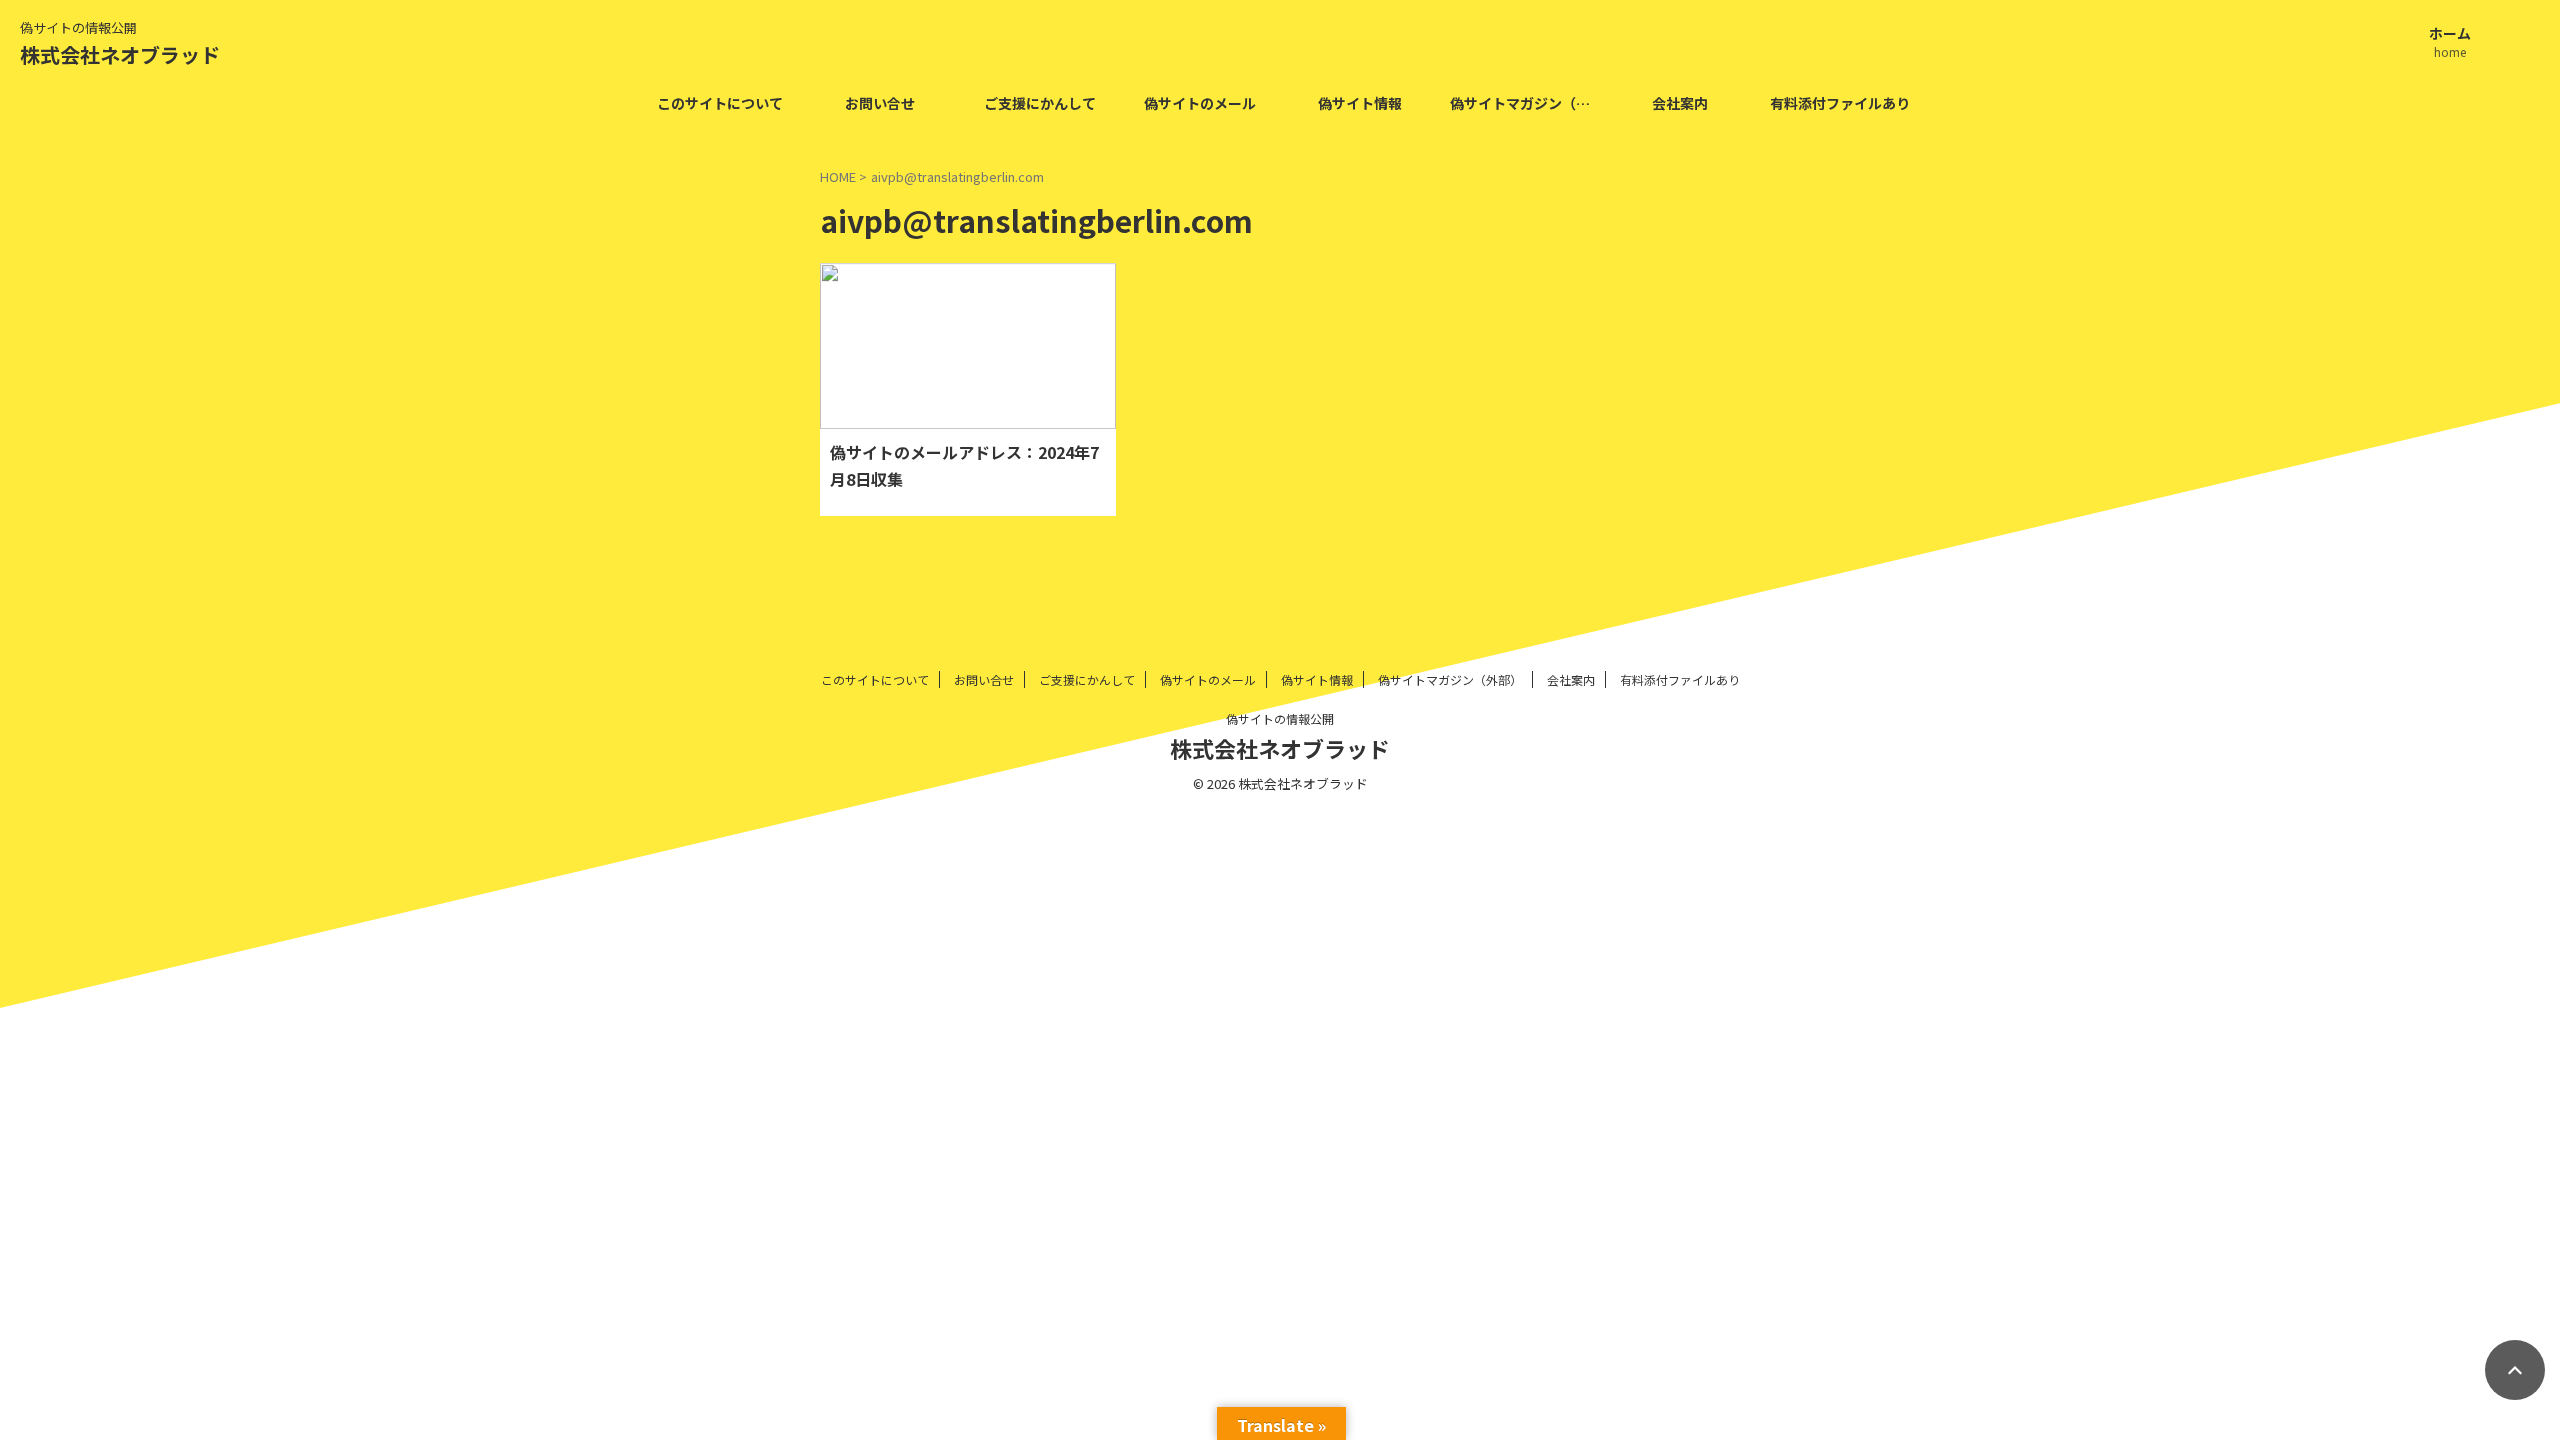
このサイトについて (720, 103)
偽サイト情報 (1360, 103)
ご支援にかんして (1040, 103)
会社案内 (1680, 103)
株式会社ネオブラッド (120, 54)
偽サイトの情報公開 (1280, 718)
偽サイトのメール (1200, 103)
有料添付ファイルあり (1840, 103)
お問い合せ (880, 103)
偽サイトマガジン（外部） (1525, 103)
